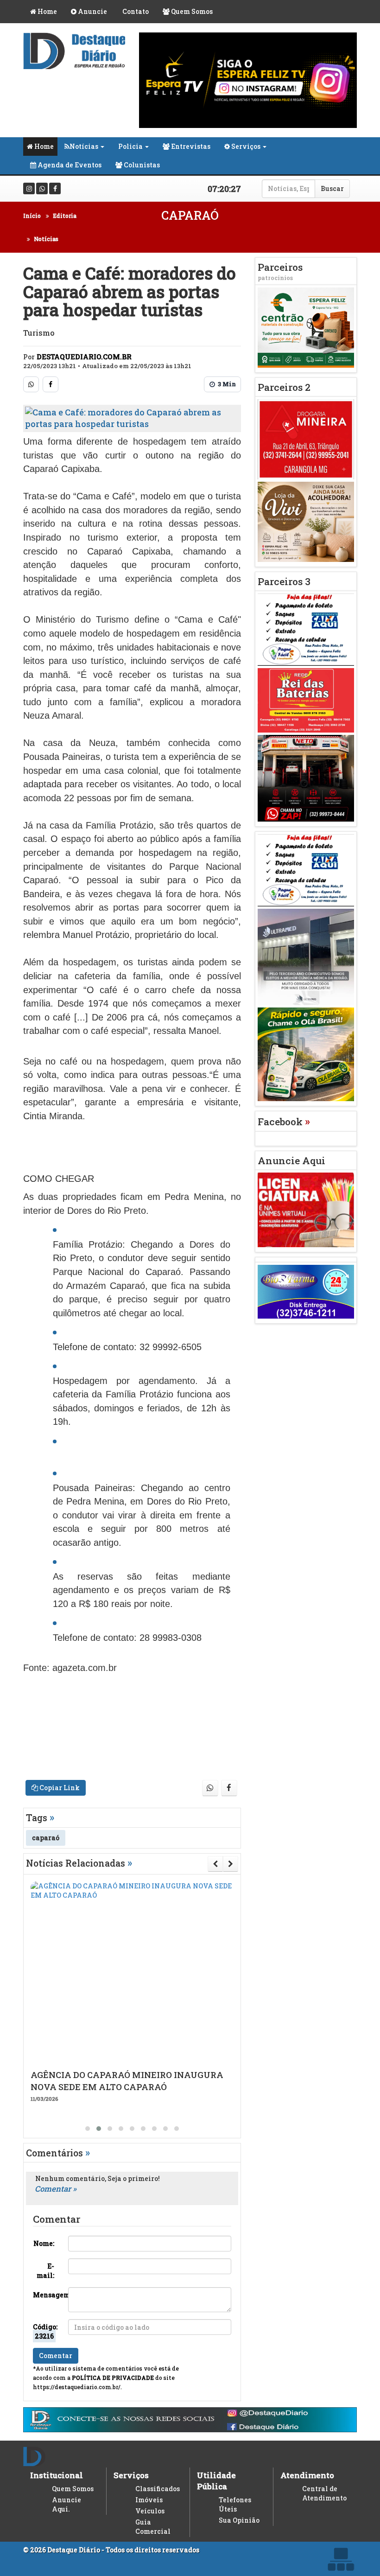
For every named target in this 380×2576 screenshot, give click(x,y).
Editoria (65, 216)
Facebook (284, 1122)
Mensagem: (47, 2295)
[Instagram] (29, 188)
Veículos (150, 2511)
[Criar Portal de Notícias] (341, 2559)
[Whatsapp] (42, 188)
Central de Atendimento (324, 2493)
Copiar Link (59, 1788)
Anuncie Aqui (291, 1160)
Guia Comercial (153, 2527)
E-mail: (45, 2271)
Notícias (84, 146)
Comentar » (56, 2189)
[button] (88, 2129)
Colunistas (141, 165)
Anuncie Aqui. (66, 2504)
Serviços (245, 146)
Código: (45, 2331)
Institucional (57, 2475)
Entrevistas (190, 146)
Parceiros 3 (284, 581)
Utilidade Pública (216, 2481)
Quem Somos (191, 11)
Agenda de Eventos (69, 165)
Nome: (44, 2243)
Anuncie (92, 11)
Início (32, 216)
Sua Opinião (239, 2520)
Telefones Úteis (235, 2504)
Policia (130, 146)
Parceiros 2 (284, 387)
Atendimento (307, 2475)
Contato (135, 11)
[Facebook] (55, 188)
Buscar (332, 188)
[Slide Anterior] (215, 1864)
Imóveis (149, 2500)
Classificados (158, 2489)
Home (47, 11)
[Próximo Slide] (231, 1864)
